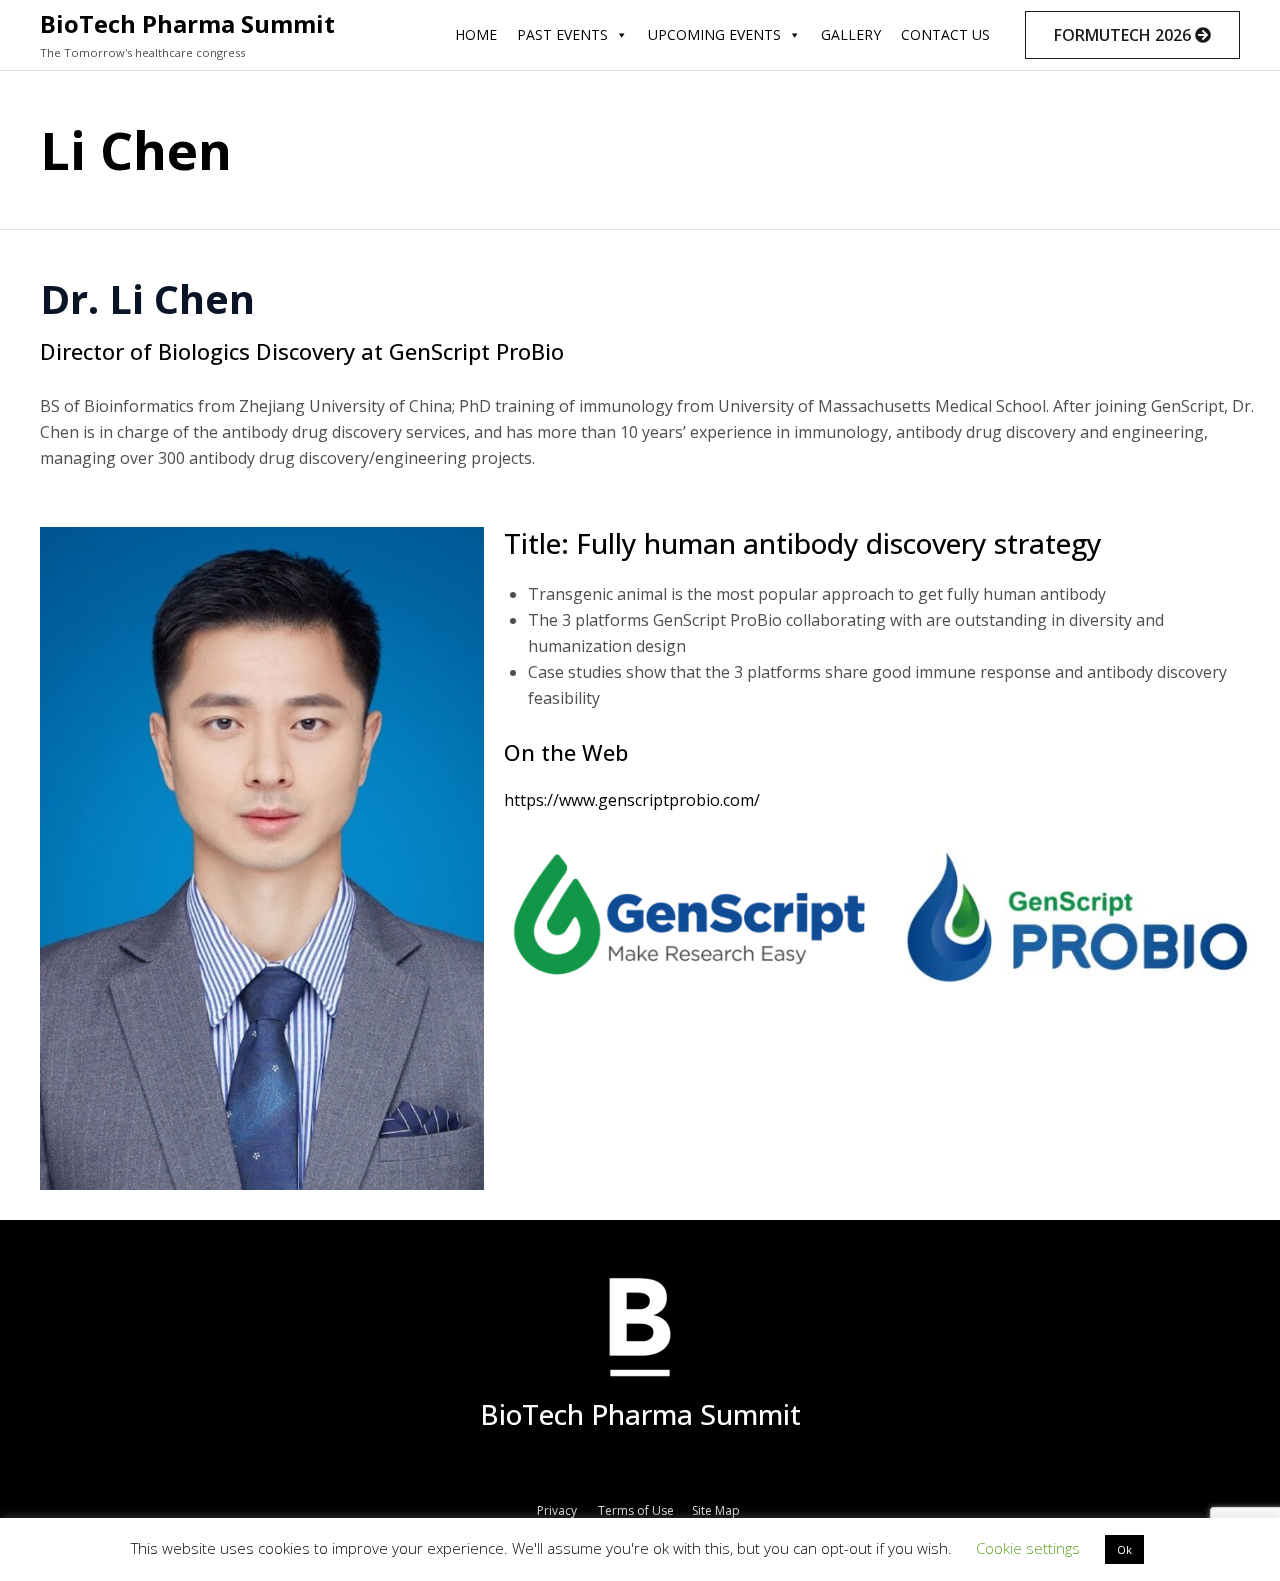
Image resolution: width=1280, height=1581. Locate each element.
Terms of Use (636, 1510)
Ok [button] (1124, 1549)
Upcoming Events (714, 34)
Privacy (557, 1510)
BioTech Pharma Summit (187, 23)
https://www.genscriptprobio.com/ (632, 800)
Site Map (717, 1510)
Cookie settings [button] (1028, 1548)
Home (476, 34)
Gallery (851, 34)
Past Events (562, 34)
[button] (1132, 35)
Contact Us (945, 34)
